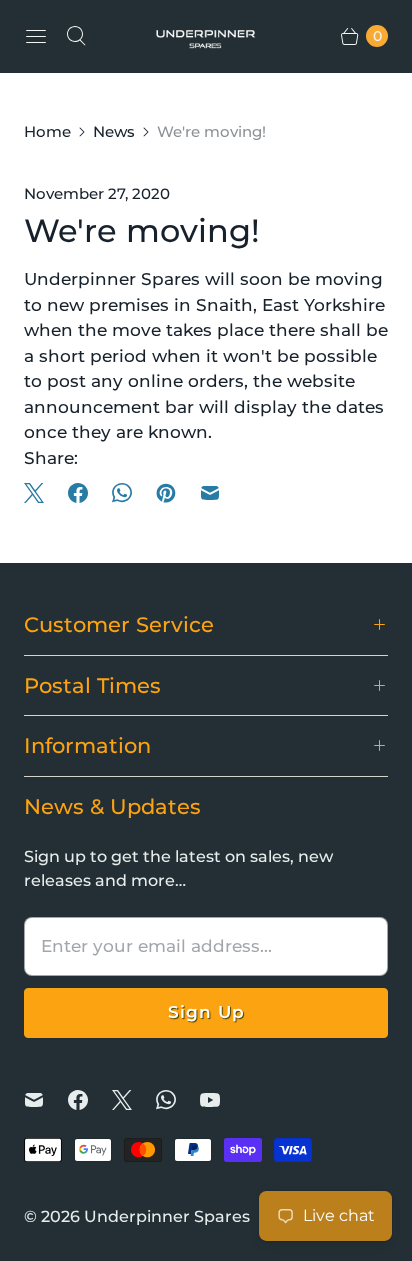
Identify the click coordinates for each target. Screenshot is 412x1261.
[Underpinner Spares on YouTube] (222, 1100)
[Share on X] (40, 493)
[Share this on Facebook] (78, 493)
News (114, 132)
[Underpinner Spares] (206, 36)
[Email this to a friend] (210, 493)
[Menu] (36, 36)
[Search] (76, 36)
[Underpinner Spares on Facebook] (90, 1100)
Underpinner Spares (167, 1216)
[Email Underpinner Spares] (46, 1100)
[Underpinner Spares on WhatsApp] (178, 1100)
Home (47, 132)
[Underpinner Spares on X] (134, 1100)
